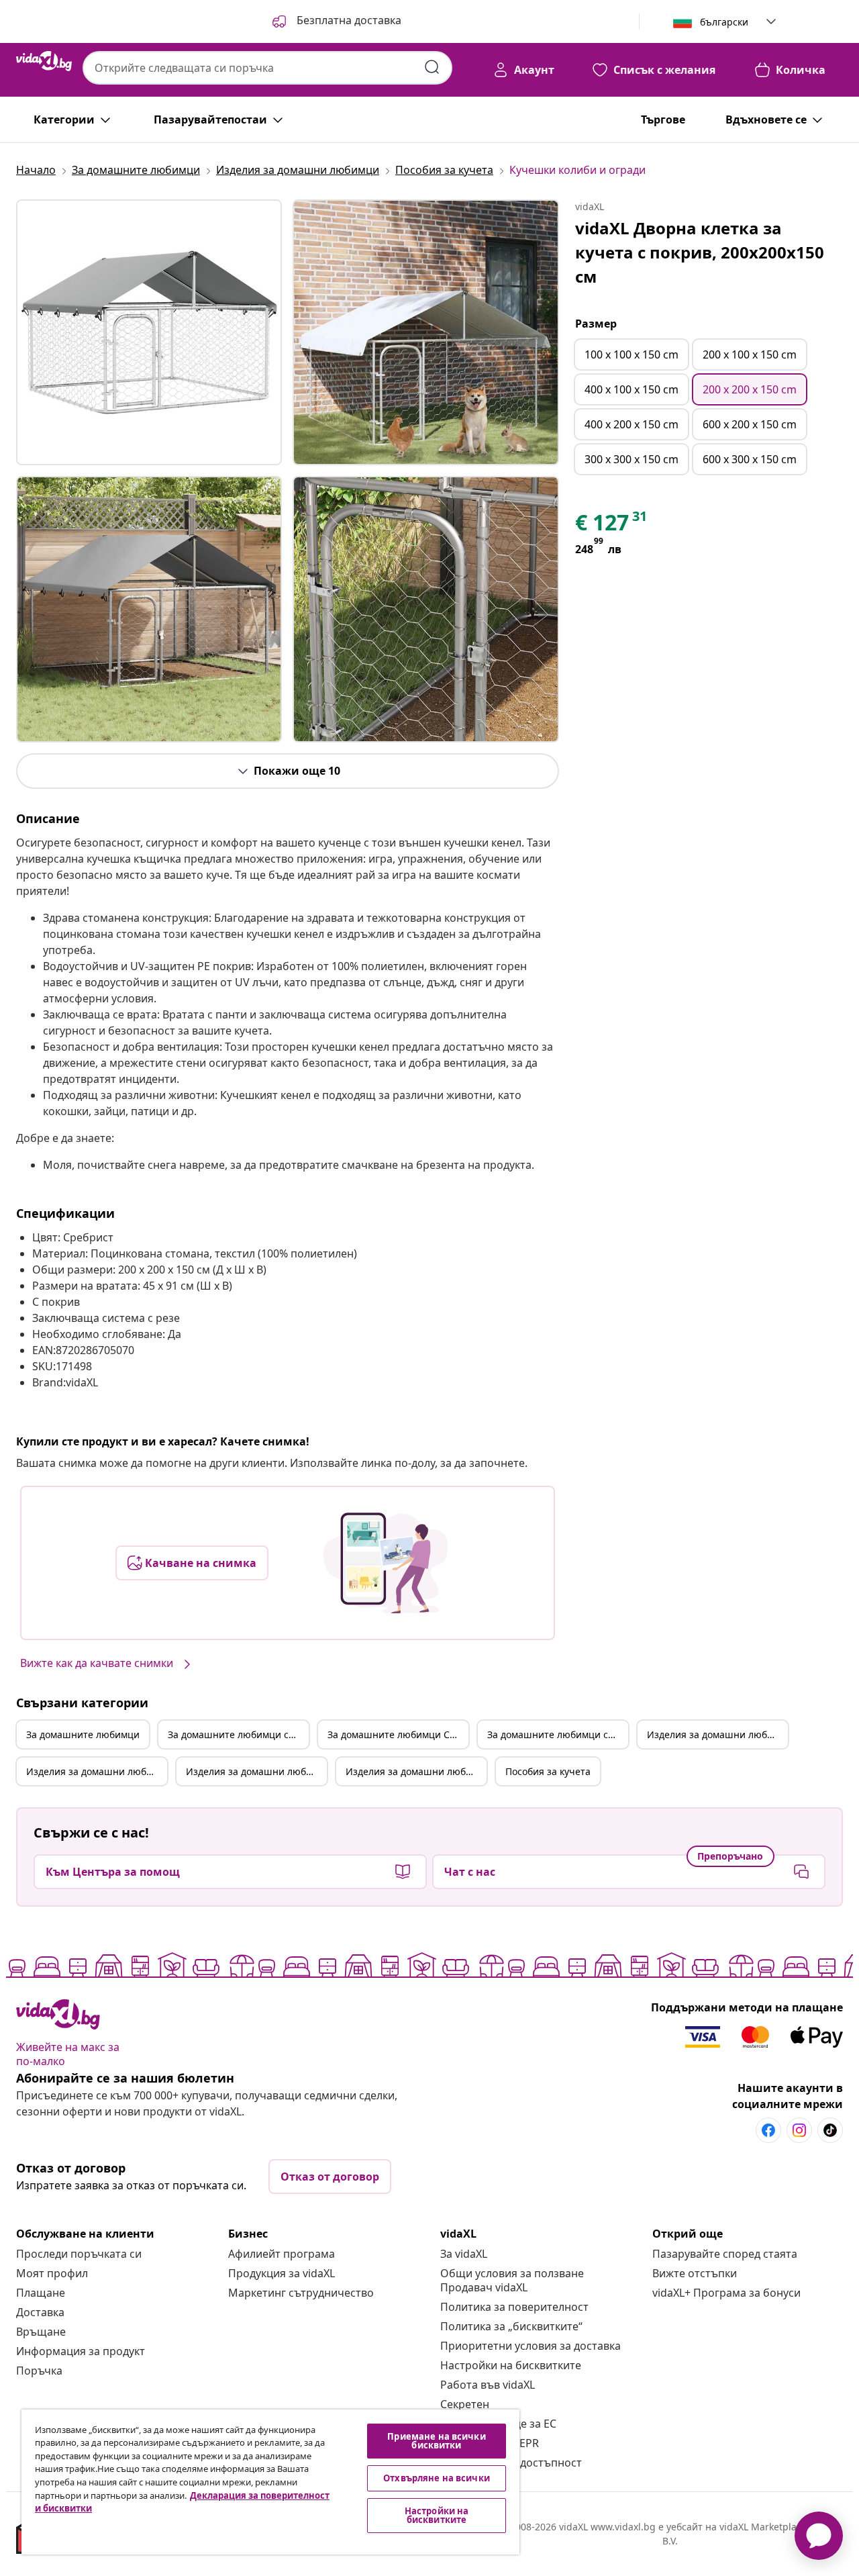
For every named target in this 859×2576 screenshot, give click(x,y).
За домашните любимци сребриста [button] (238, 1734)
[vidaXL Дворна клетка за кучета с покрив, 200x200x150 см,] (149, 332)
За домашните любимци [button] (83, 1734)
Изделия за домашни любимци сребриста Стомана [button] (416, 1771)
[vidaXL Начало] (44, 61)
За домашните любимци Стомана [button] (398, 1734)
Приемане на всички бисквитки (436, 2441)
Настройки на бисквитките (511, 2365)
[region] (270, 2482)
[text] (612, 526)
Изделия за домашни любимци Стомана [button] (256, 1771)
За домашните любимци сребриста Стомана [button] (558, 1734)
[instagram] (799, 2130)
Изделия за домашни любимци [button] (717, 1734)
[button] (336, 21)
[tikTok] (830, 2130)
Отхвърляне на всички (437, 2478)
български (724, 22)
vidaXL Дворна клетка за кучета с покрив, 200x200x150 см (700, 252)
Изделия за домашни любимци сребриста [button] (97, 1771)
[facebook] (768, 2130)
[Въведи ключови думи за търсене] (432, 67)
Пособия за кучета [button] (548, 1771)
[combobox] (267, 68)
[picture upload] (386, 1563)
